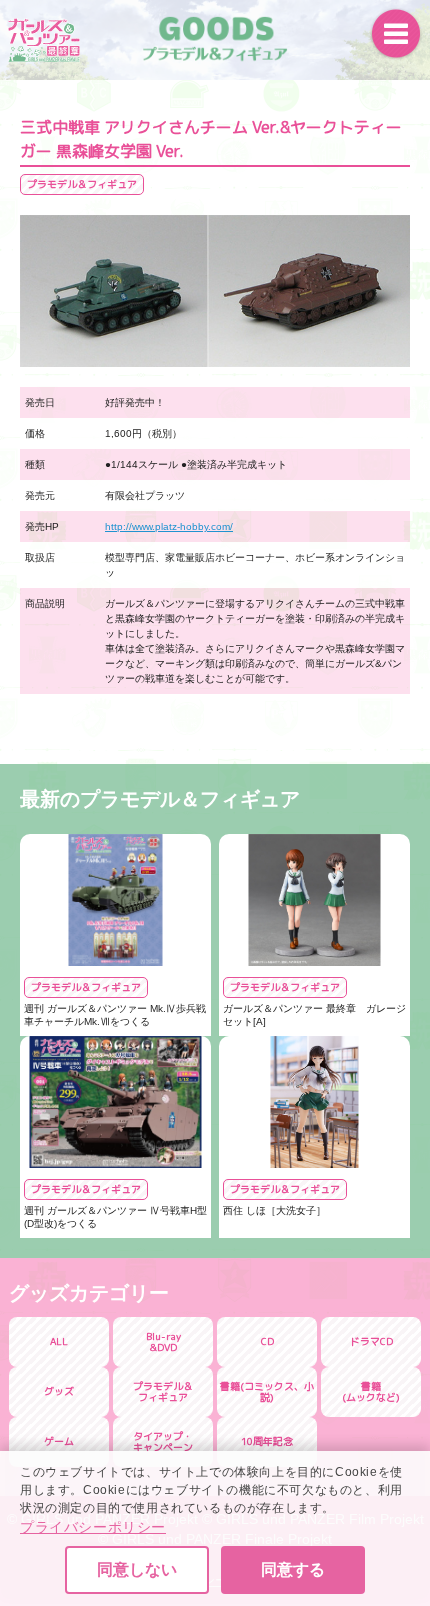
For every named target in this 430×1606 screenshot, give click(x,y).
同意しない (137, 1569)
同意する (293, 1569)
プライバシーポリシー (93, 1527)
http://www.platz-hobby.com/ (169, 526)
